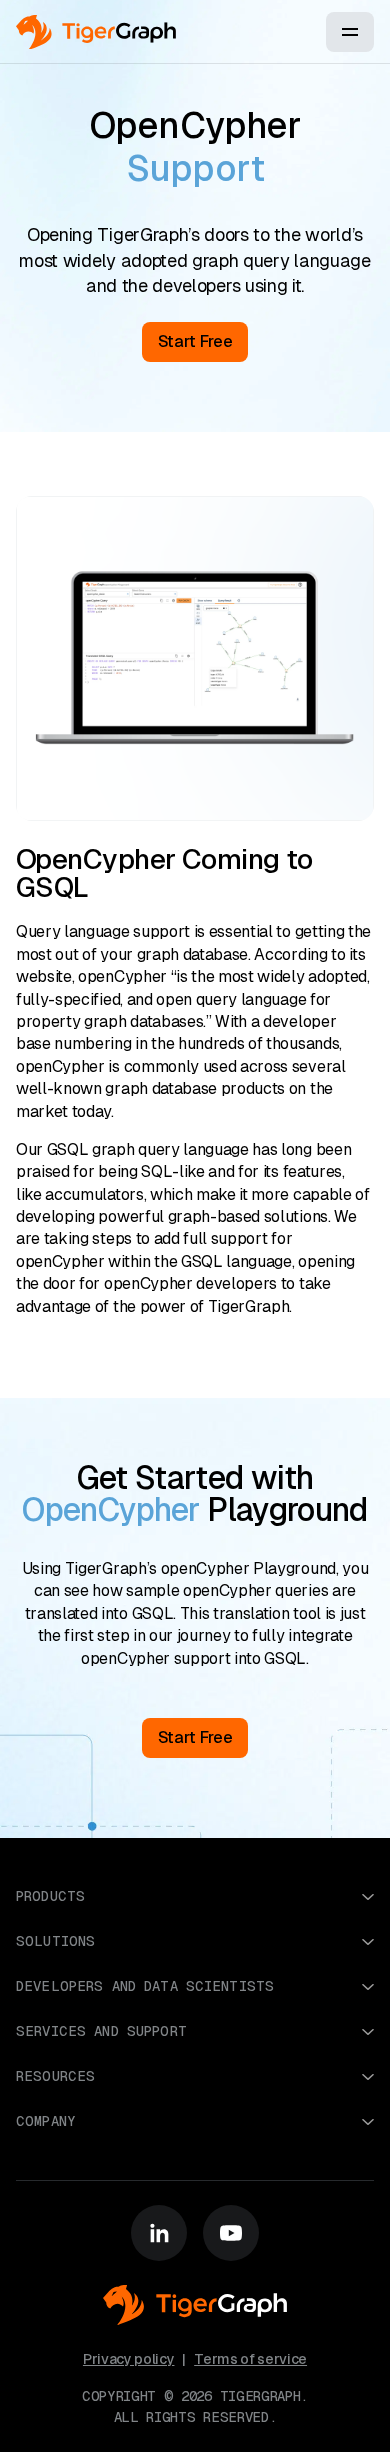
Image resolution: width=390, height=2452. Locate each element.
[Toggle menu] (350, 32)
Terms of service (250, 2359)
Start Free (195, 1737)
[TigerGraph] (96, 32)
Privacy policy (129, 2359)
